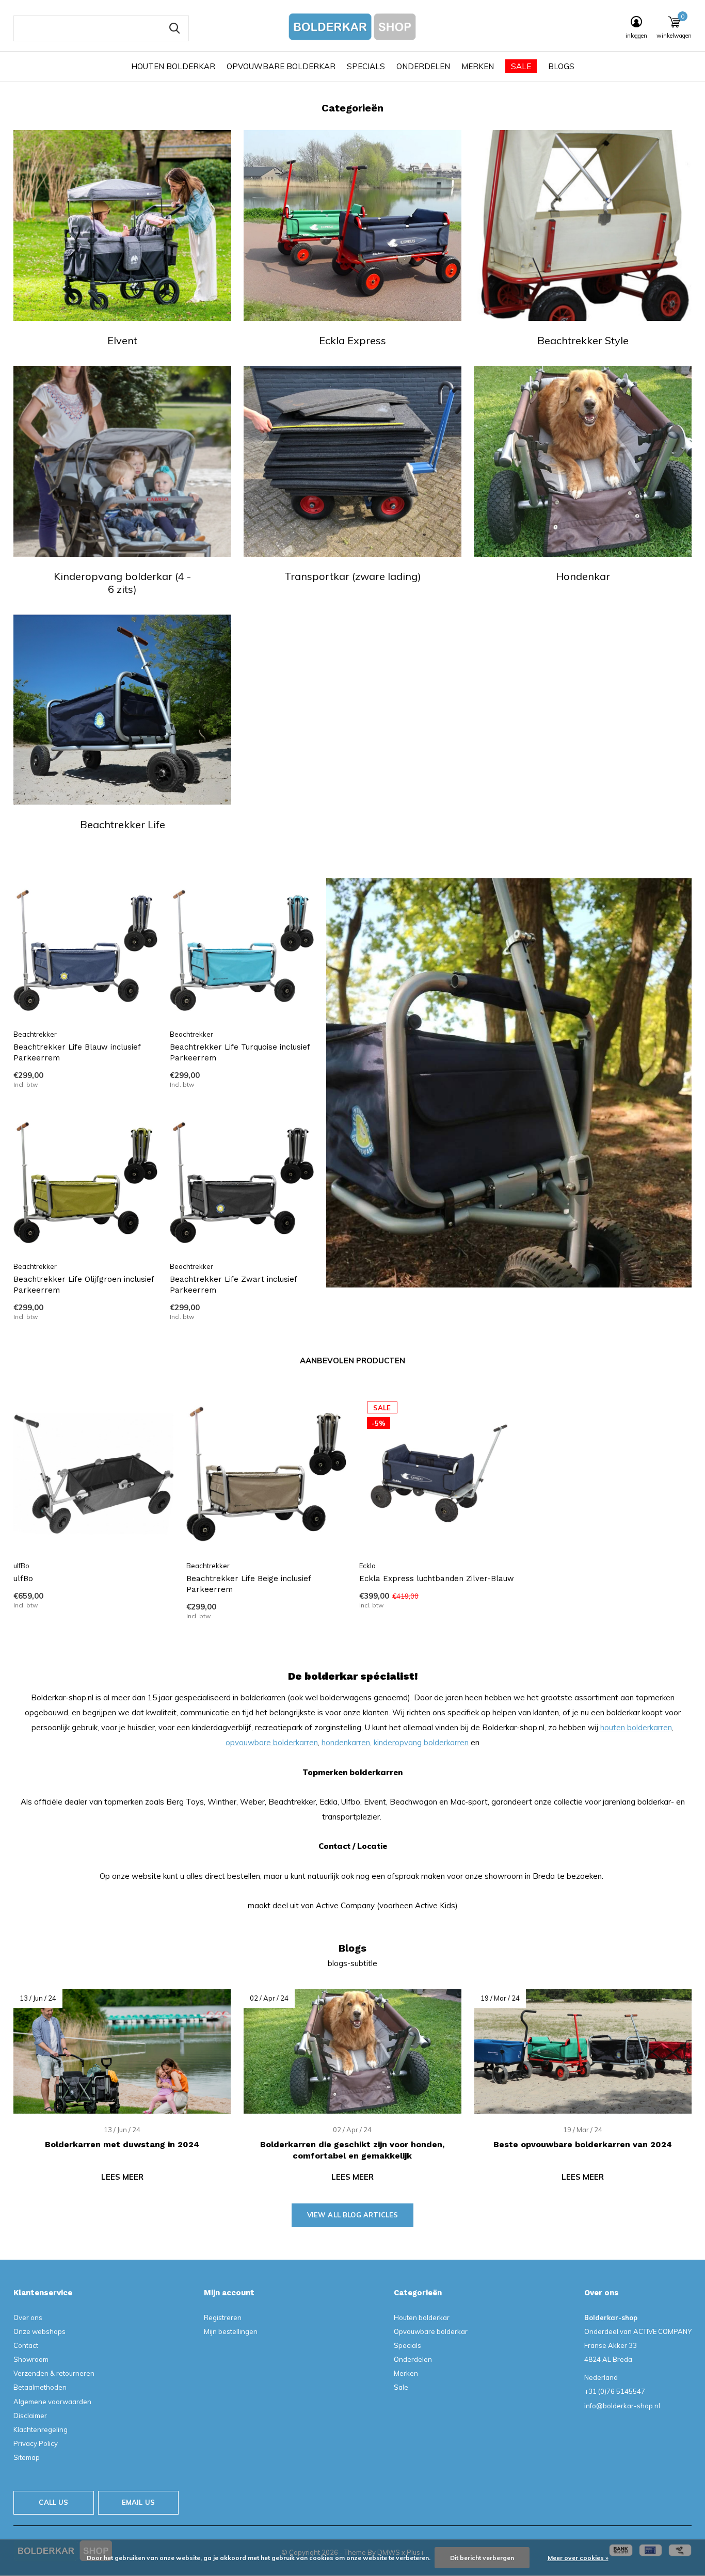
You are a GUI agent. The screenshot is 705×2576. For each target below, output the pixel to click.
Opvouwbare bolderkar (281, 66)
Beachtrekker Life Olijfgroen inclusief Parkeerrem (84, 1285)
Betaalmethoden (40, 2387)
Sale (521, 66)
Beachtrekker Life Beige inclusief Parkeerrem (249, 1584)
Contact (26, 2345)
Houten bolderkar (173, 66)
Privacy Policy (36, 2443)
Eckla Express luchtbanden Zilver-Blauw (437, 1579)
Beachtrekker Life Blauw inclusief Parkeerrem (77, 1052)
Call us (53, 2502)
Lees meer (122, 2177)
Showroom (31, 2359)
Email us (138, 2502)
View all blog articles (353, 2215)
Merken (478, 66)
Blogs (561, 66)
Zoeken (174, 28)
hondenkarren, (347, 1742)
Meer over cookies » (578, 2558)
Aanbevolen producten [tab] (352, 1361)
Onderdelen (423, 66)
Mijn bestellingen (231, 2331)
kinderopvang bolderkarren (421, 1742)
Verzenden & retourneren (54, 2373)
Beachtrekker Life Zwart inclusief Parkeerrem (233, 1285)
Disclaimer (30, 2416)
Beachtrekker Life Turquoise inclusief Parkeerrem (240, 1052)
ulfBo (23, 1579)
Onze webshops (39, 2331)
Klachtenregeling (41, 2429)
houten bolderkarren (636, 1727)
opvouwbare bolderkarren (272, 1742)
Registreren (223, 2317)
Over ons (28, 2317)
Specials (366, 66)
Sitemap (27, 2457)
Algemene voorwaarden (52, 2402)
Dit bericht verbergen (482, 2558)
